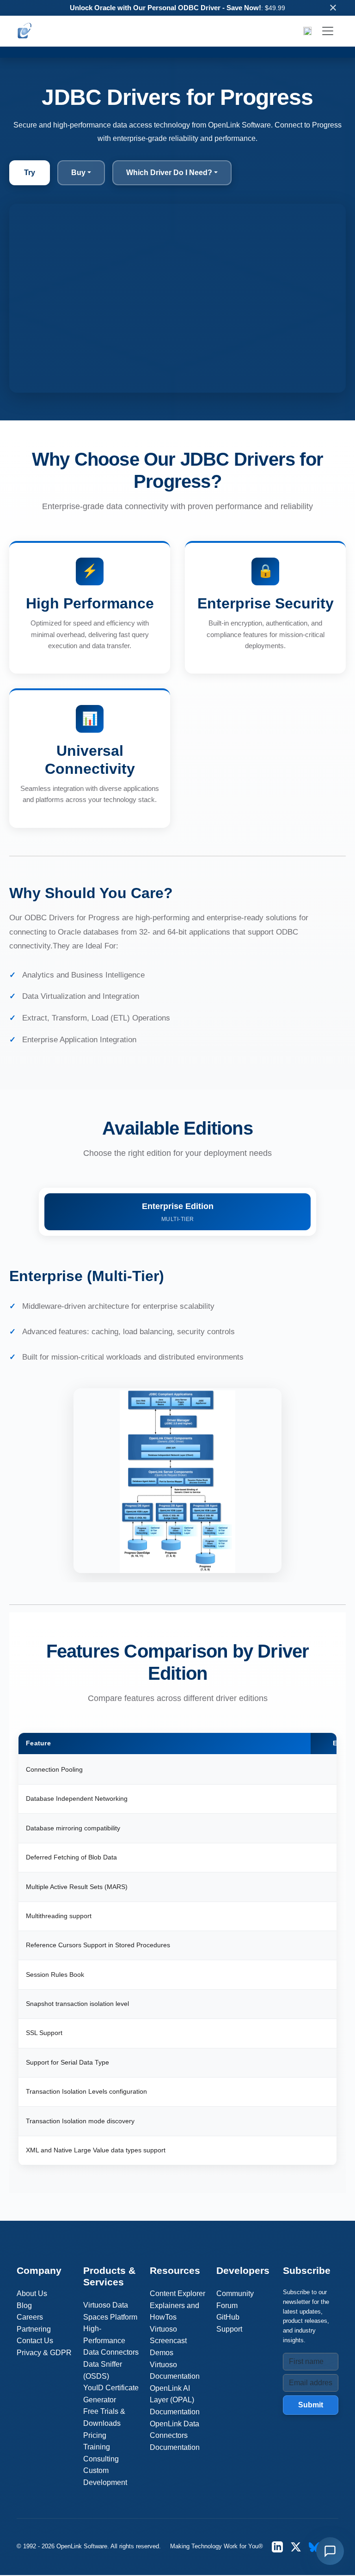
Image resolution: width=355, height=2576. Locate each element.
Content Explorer (177, 2293)
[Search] (307, 31)
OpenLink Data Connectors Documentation (175, 2436)
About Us (32, 2293)
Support (229, 2329)
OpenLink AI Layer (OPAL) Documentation (175, 2400)
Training (97, 2447)
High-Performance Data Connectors (111, 2340)
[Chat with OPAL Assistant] (330, 2551)
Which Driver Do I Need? (169, 173)
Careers (30, 2317)
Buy (78, 173)
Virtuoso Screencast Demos (168, 2341)
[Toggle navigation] (328, 31)
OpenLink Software (82, 2546)
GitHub (228, 2317)
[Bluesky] (314, 2547)
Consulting (101, 2459)
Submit (311, 2405)
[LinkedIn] (277, 2547)
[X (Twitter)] (296, 2547)
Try (30, 173)
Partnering (34, 2329)
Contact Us (35, 2341)
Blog (24, 2306)
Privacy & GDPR (44, 2353)
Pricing (95, 2435)
